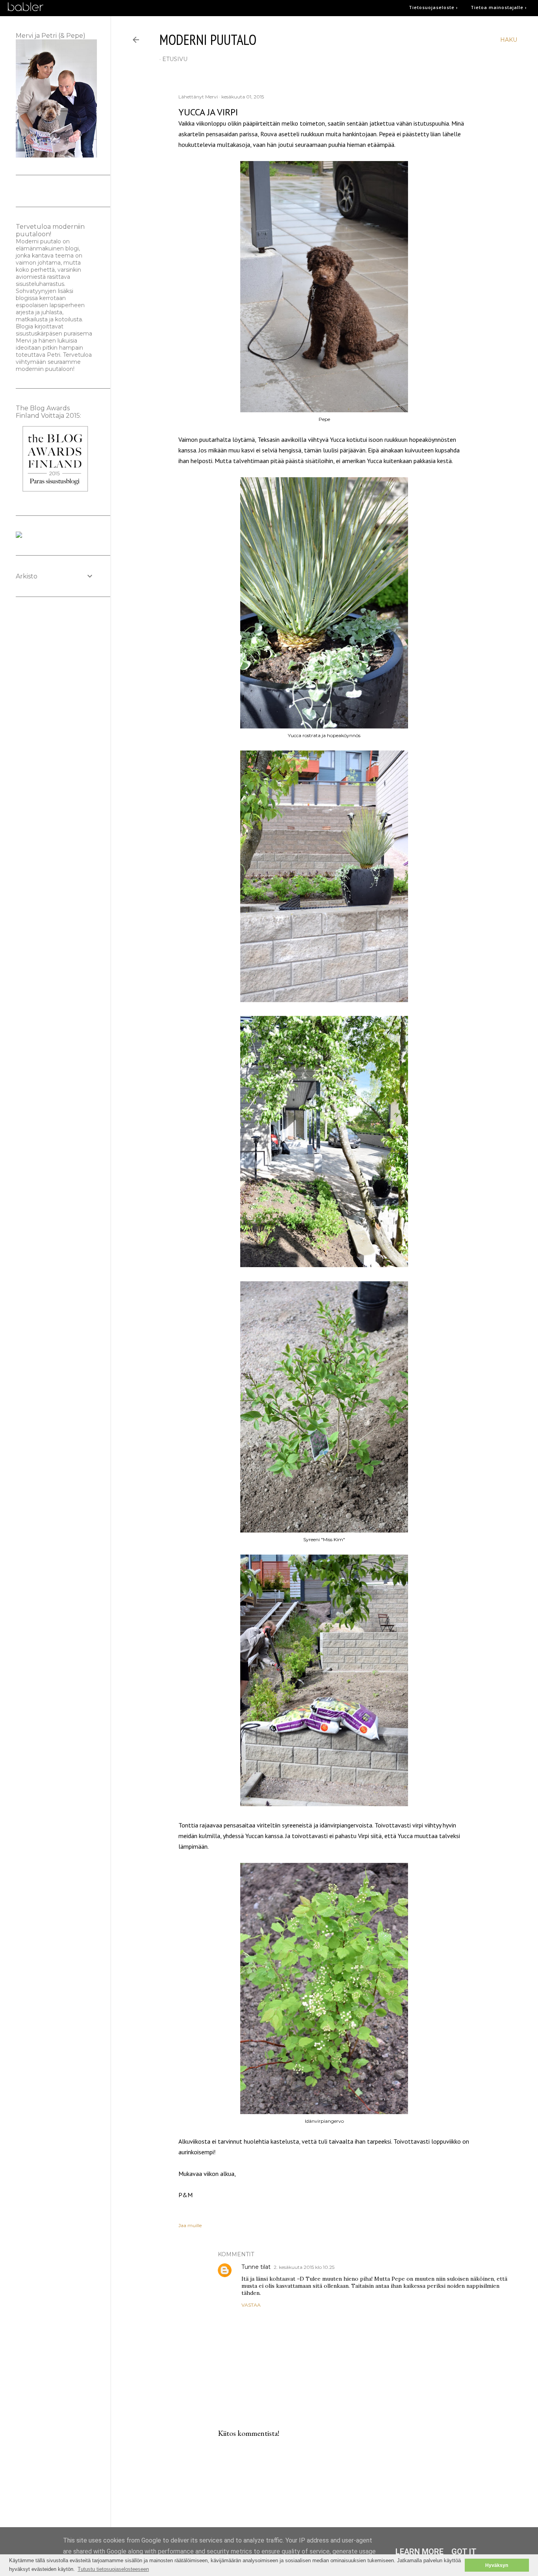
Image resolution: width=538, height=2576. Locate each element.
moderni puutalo (208, 40)
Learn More (419, 2552)
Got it (464, 2552)
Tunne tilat (256, 2267)
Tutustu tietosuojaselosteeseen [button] (113, 2569)
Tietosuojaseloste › (433, 7)
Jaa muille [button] (190, 2225)
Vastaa (251, 2305)
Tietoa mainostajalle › (499, 7)
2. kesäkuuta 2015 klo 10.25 (304, 2267)
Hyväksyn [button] (497, 2565)
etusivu (175, 59)
